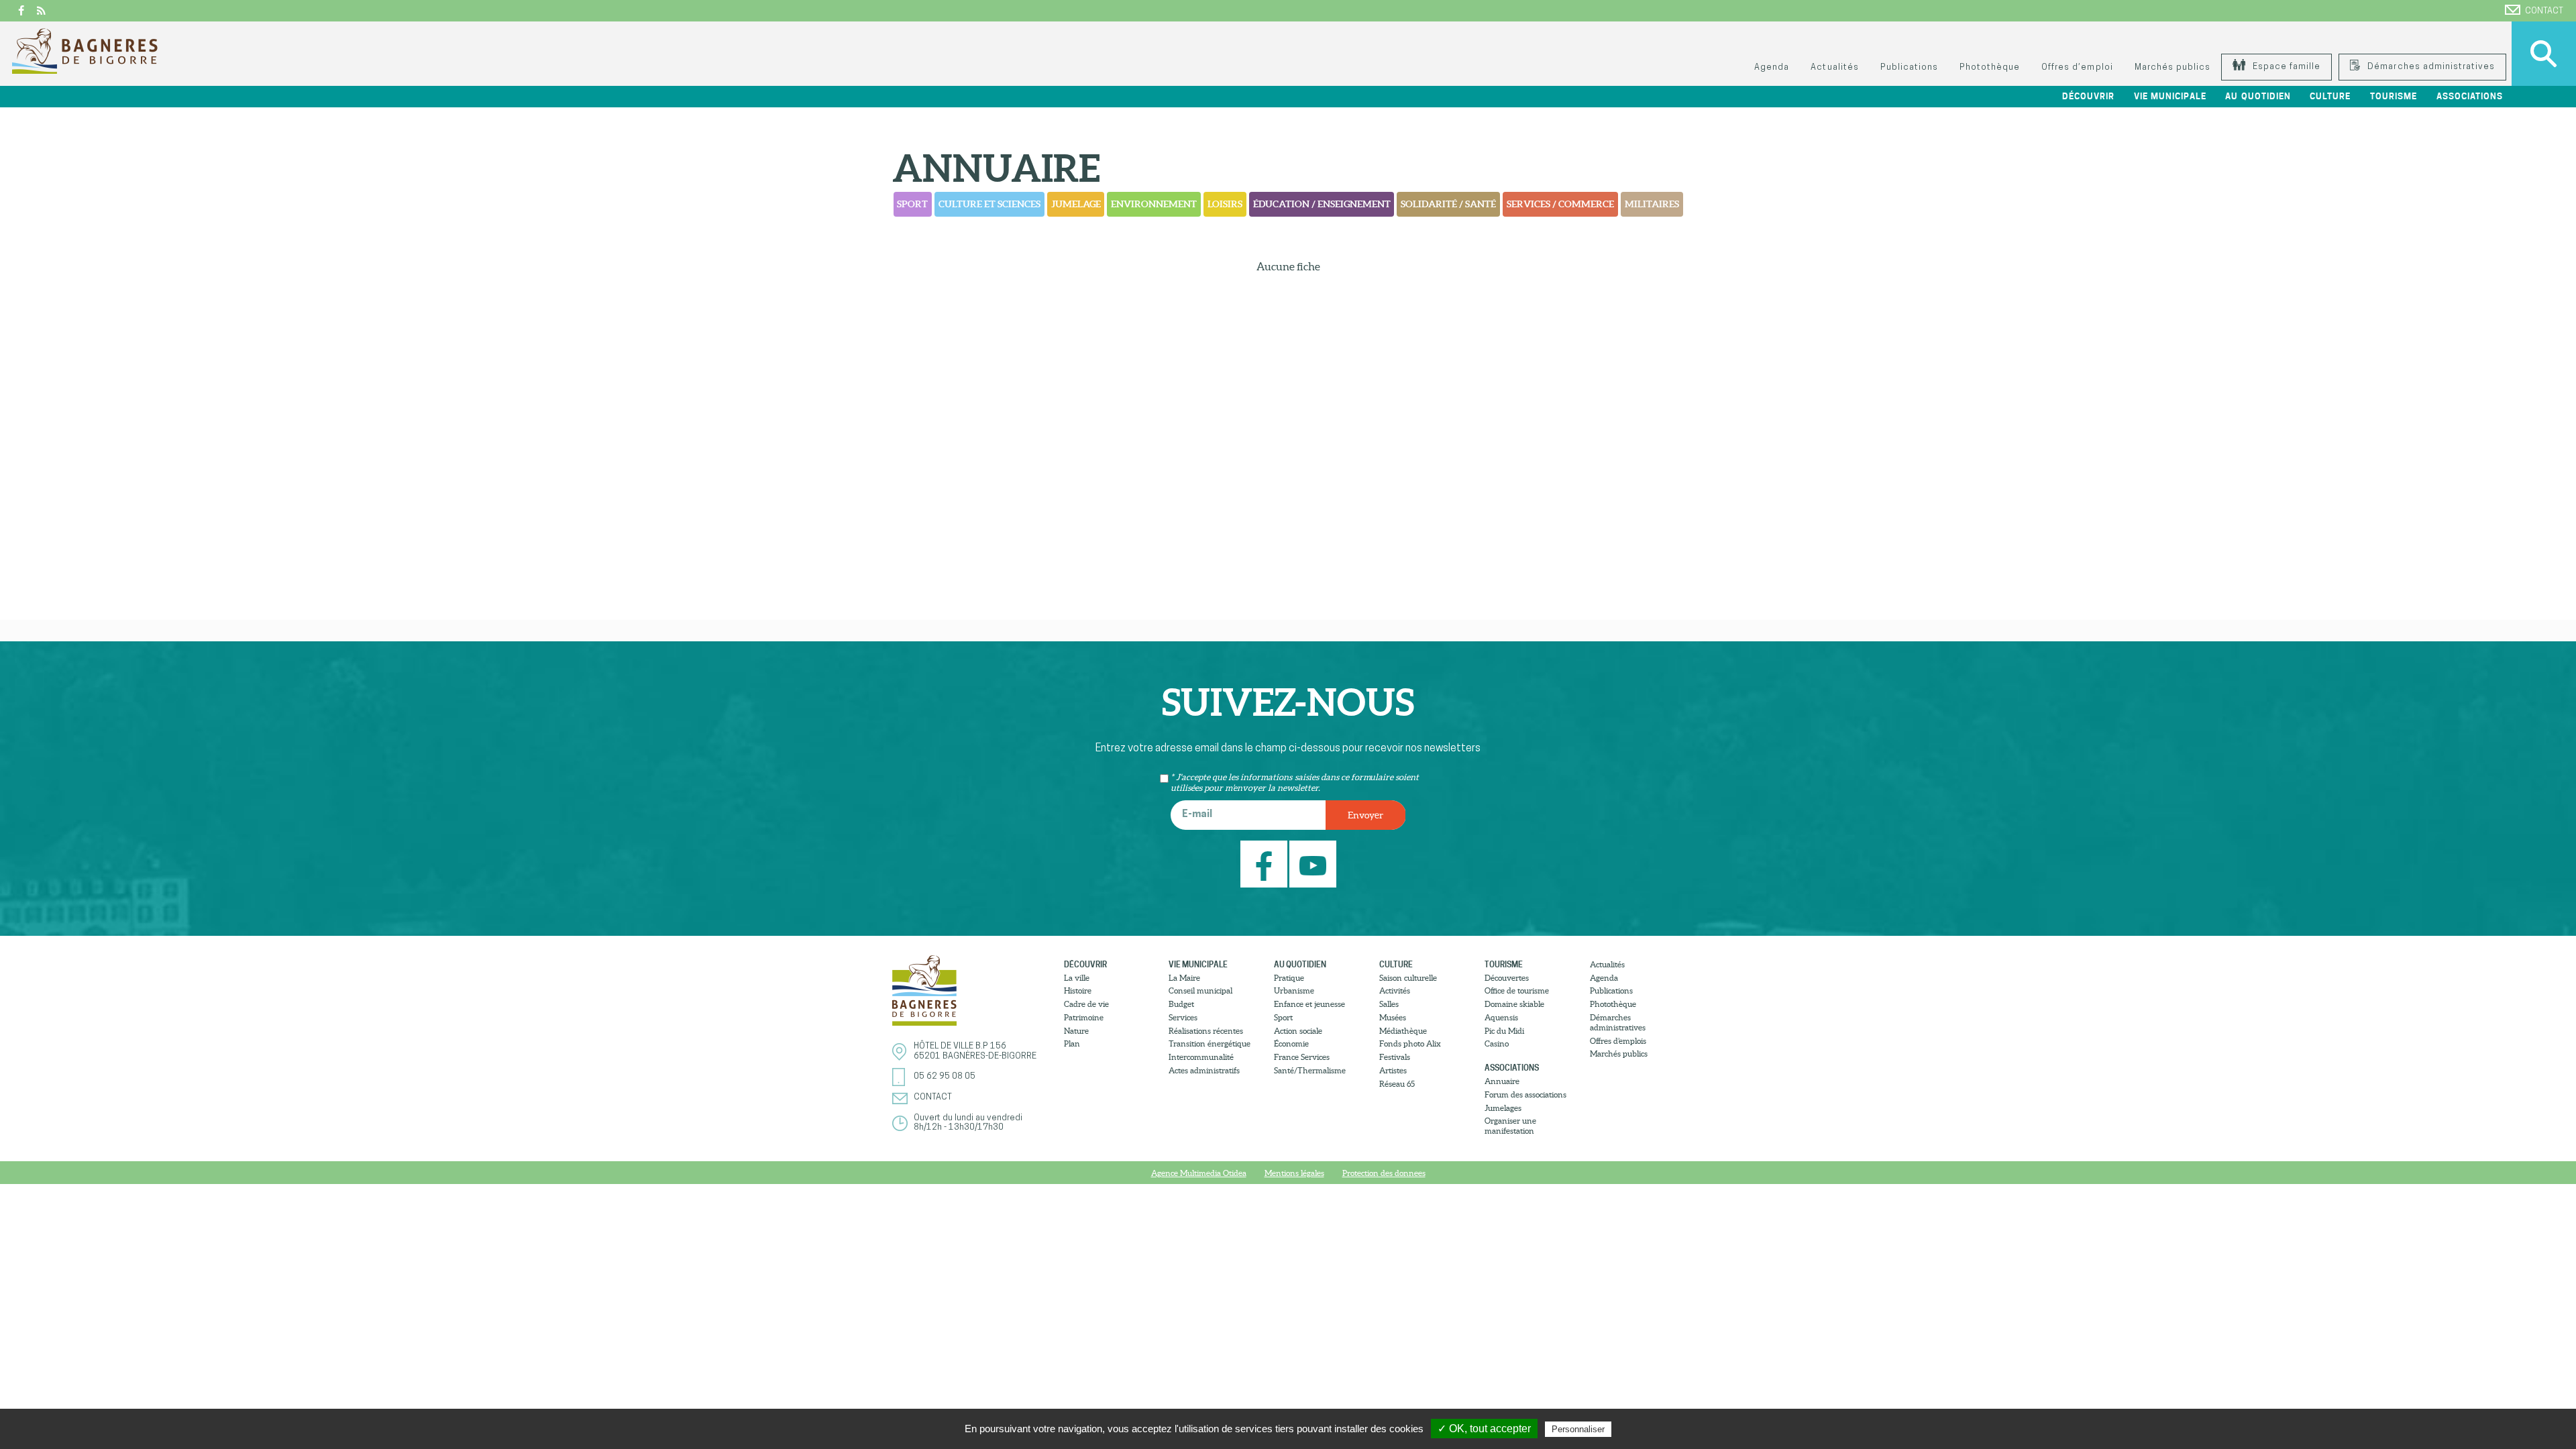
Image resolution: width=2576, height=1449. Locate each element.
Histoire (1078, 990)
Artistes (1393, 1070)
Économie (1291, 1043)
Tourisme (1504, 964)
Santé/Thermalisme (1310, 1070)
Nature (1076, 1031)
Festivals (1395, 1057)
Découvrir (1085, 964)
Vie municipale (1198, 964)
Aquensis (1501, 1017)
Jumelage (1076, 204)
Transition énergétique (1210, 1043)
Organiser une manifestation (1510, 1126)
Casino (1497, 1043)
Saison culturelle (1408, 978)
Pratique (1289, 978)
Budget (1181, 1004)
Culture (1396, 964)
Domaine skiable (1514, 1004)
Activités (1395, 990)
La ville (1077, 978)
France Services (1302, 1057)
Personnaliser (1578, 1429)
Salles (1389, 1004)
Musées (1393, 1017)
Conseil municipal (1200, 990)
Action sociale (1298, 1031)
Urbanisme (1294, 990)
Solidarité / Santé (1448, 204)
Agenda (1772, 67)
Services (1183, 1017)
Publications (1909, 67)
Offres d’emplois (1618, 1041)
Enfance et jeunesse (1309, 1004)
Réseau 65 (1397, 1084)
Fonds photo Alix (1410, 1043)
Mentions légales (1294, 1173)
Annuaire (1502, 1081)
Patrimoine (1084, 1017)
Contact (2544, 11)
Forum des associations (1525, 1094)
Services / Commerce (1560, 204)
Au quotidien (1300, 964)
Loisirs (1225, 204)
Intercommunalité (1201, 1057)
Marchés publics (2172, 67)
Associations (1512, 1068)
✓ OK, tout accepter (1484, 1429)
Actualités (1834, 67)
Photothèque (1990, 67)
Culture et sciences (989, 204)
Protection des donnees (1384, 1173)
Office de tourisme (1517, 990)
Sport (912, 204)
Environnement (1154, 204)
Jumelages (1503, 1108)
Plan (1072, 1043)
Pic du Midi (1504, 1031)
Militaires (1652, 204)
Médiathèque (1403, 1031)
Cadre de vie (1086, 1004)
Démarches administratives (2430, 67)
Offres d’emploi (2077, 67)
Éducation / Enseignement (1322, 204)
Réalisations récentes (1206, 1031)
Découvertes (1507, 978)
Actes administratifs (1204, 1070)
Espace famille (2285, 67)
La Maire (1184, 978)
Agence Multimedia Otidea (1199, 1173)
